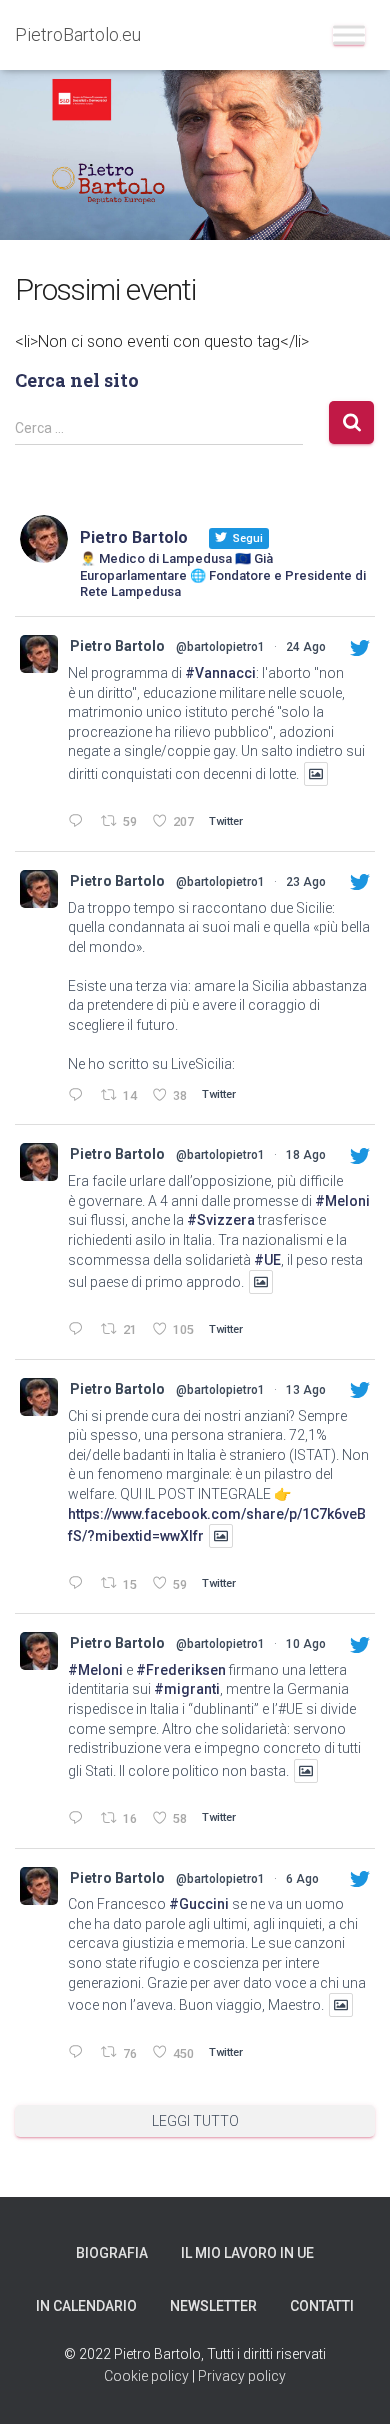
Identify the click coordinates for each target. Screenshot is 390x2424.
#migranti (187, 1689)
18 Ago (306, 1155)
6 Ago (302, 1879)
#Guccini (199, 1904)
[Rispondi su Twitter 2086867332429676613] (79, 1819)
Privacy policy (242, 2376)
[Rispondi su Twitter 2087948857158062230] (79, 1584)
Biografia (112, 2253)
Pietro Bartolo (117, 646)
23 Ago (306, 882)
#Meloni (342, 1201)
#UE (267, 1260)
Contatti (322, 2306)
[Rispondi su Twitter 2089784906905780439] (79, 1330)
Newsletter (213, 2306)
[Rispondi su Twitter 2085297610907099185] (79, 2053)
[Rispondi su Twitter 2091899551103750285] (79, 822)
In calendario (86, 2306)
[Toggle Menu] (349, 34)
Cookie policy (146, 2376)
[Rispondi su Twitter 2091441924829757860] (79, 1096)
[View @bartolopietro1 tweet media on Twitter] (316, 774)
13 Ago (306, 1390)
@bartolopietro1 (220, 647)
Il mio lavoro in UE (247, 2253)
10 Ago (306, 1644)
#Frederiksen (181, 1670)
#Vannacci (220, 673)
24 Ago (306, 647)
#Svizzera (221, 1220)
